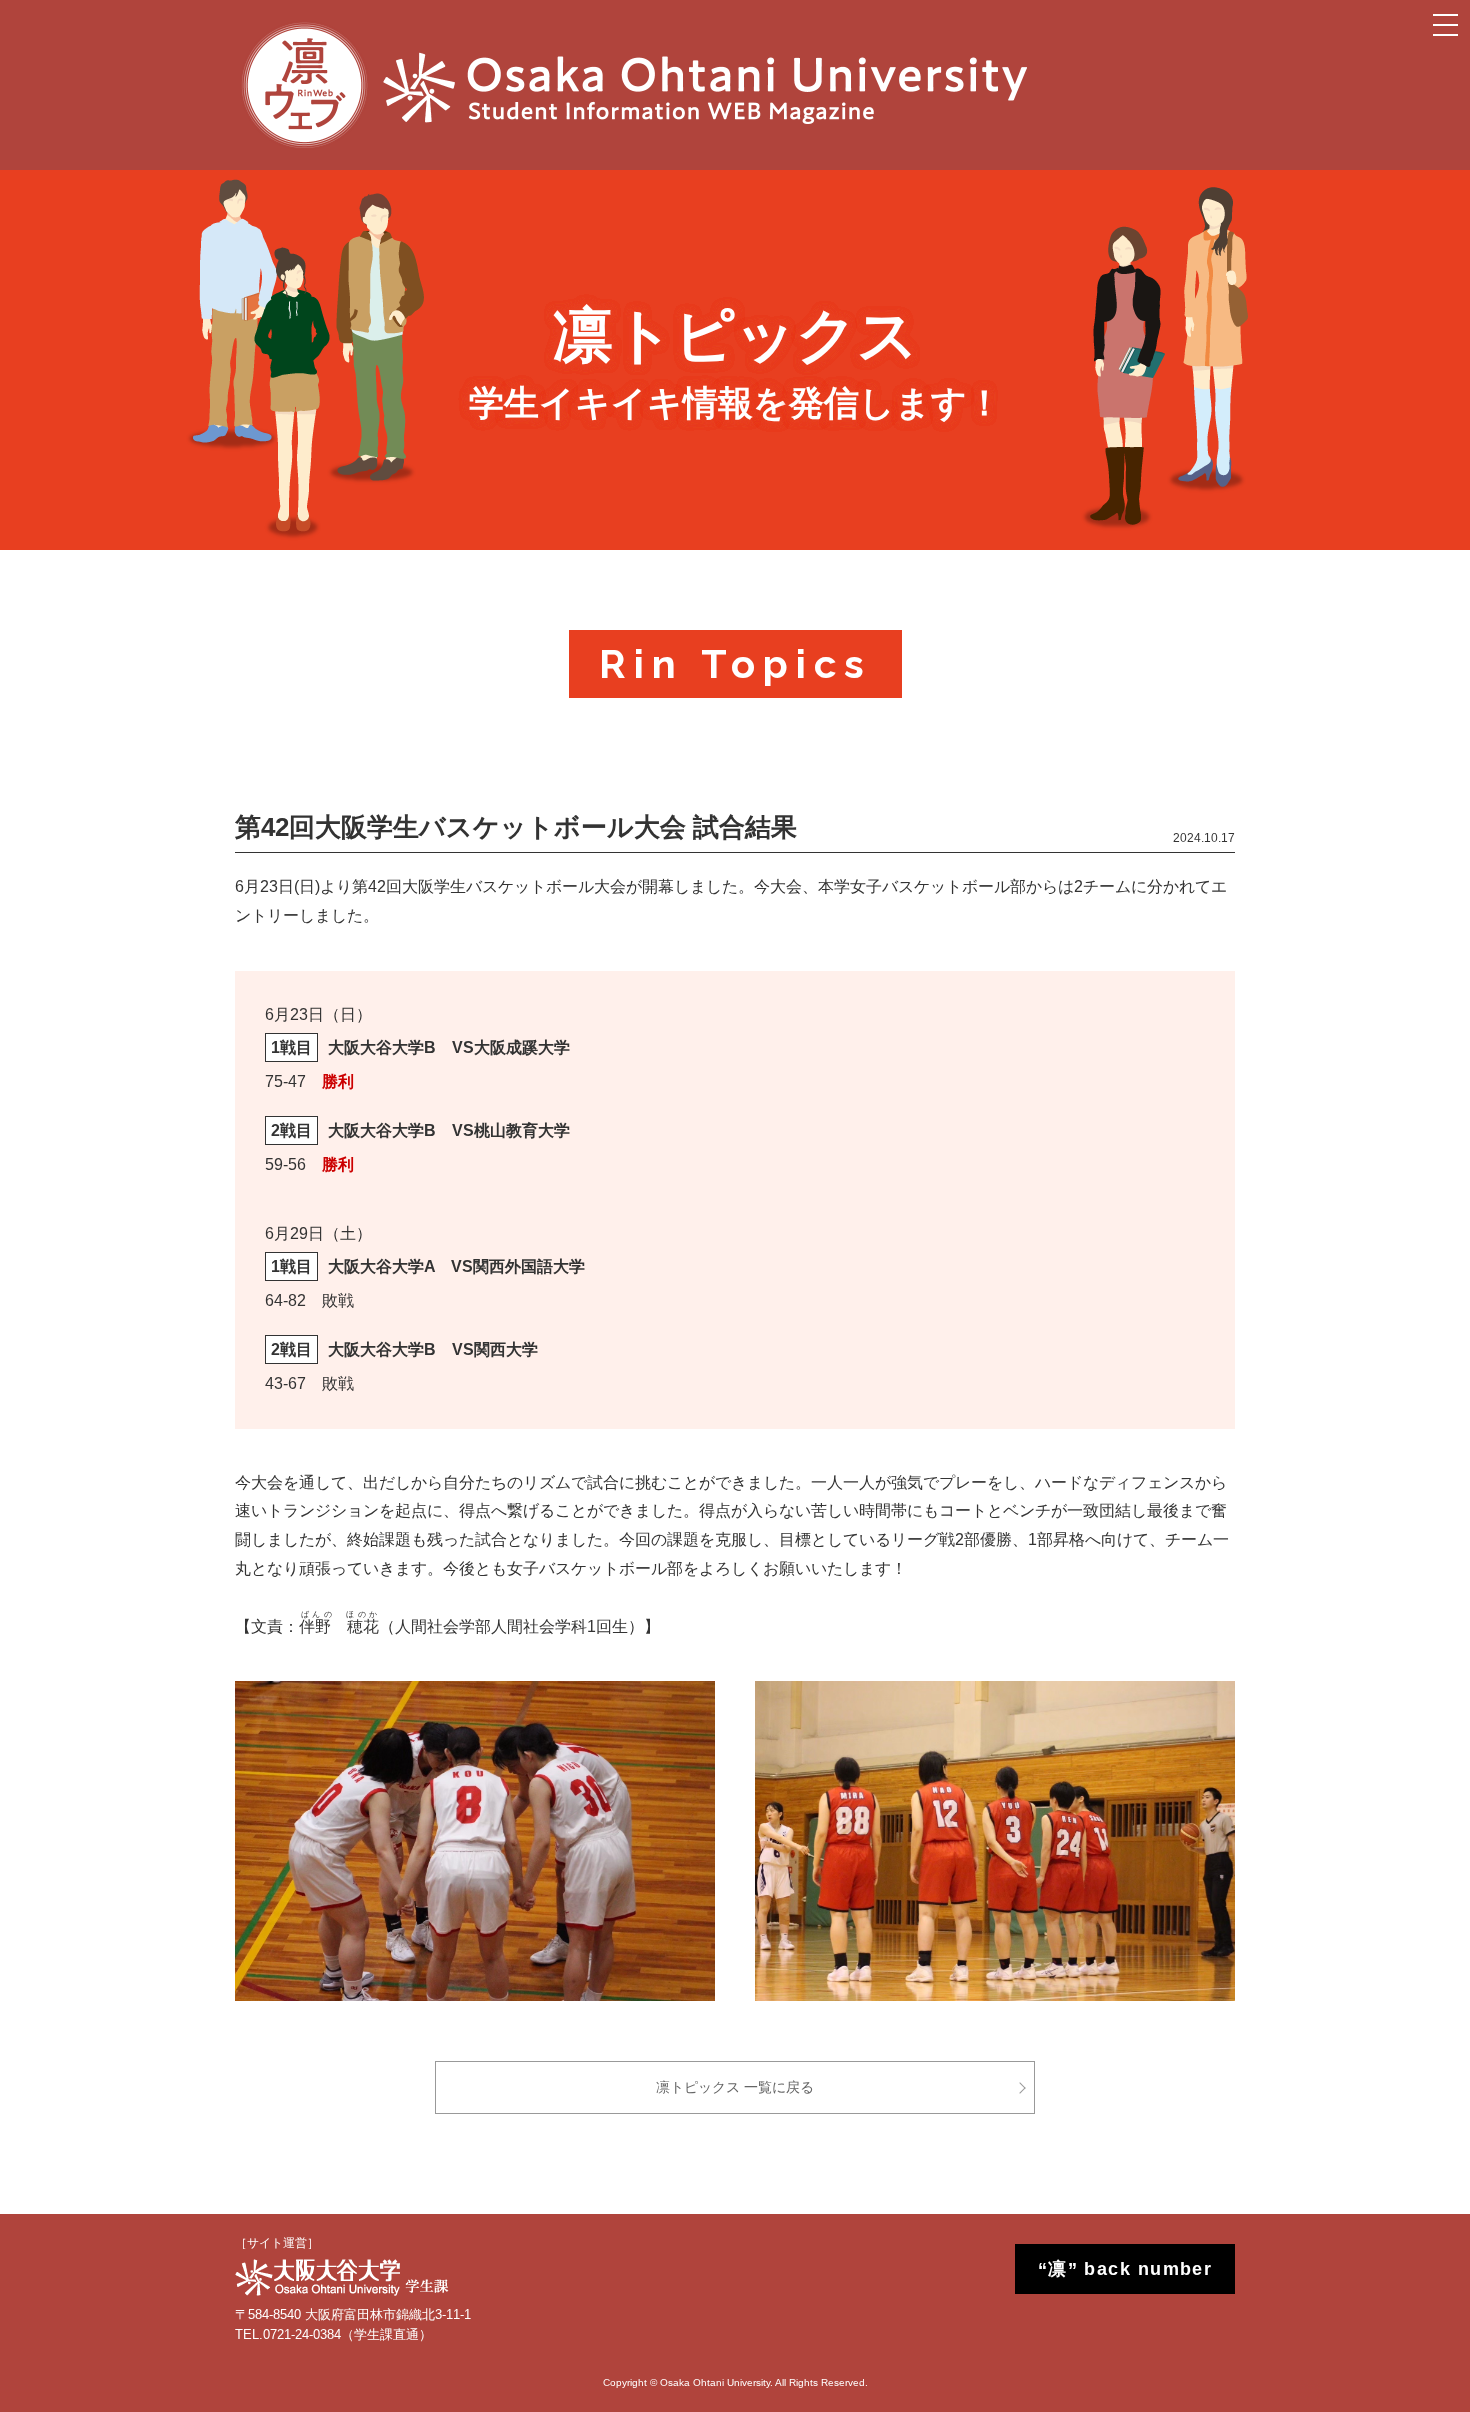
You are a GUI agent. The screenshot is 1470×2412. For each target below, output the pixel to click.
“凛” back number (1125, 2269)
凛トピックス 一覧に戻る (735, 2087)
